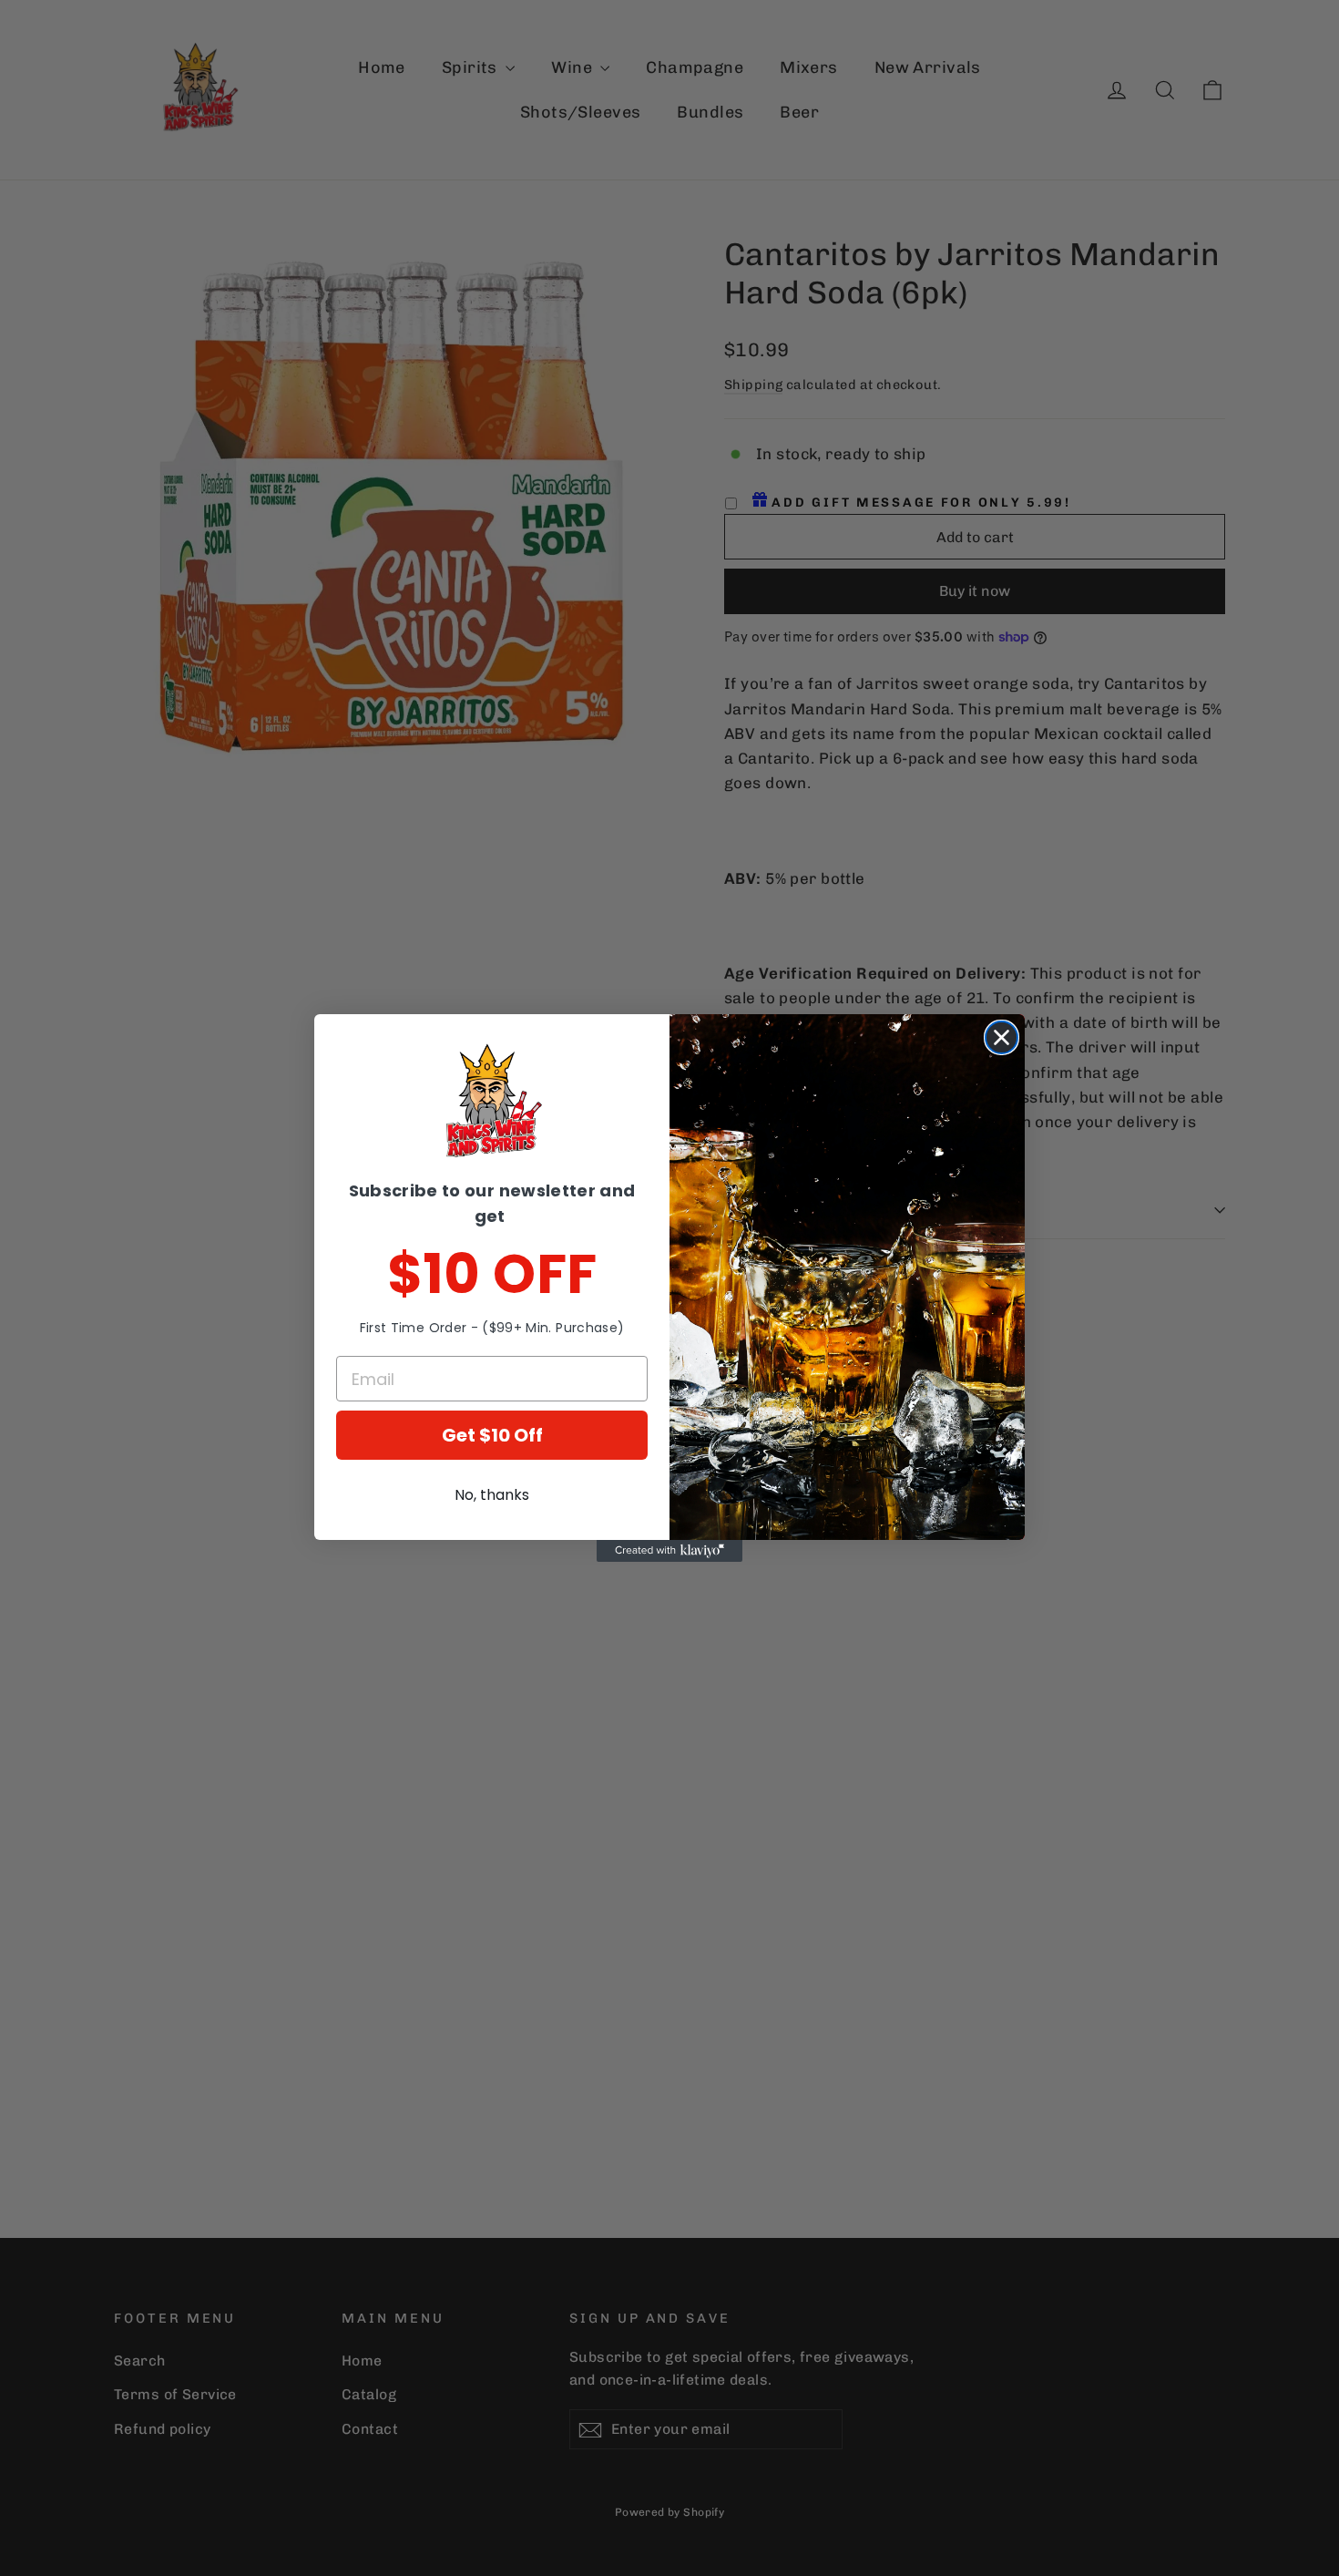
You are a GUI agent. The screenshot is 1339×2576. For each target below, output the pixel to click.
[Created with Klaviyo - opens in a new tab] (669, 1551)
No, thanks (492, 1495)
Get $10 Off (492, 1435)
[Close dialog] (1002, 1037)
